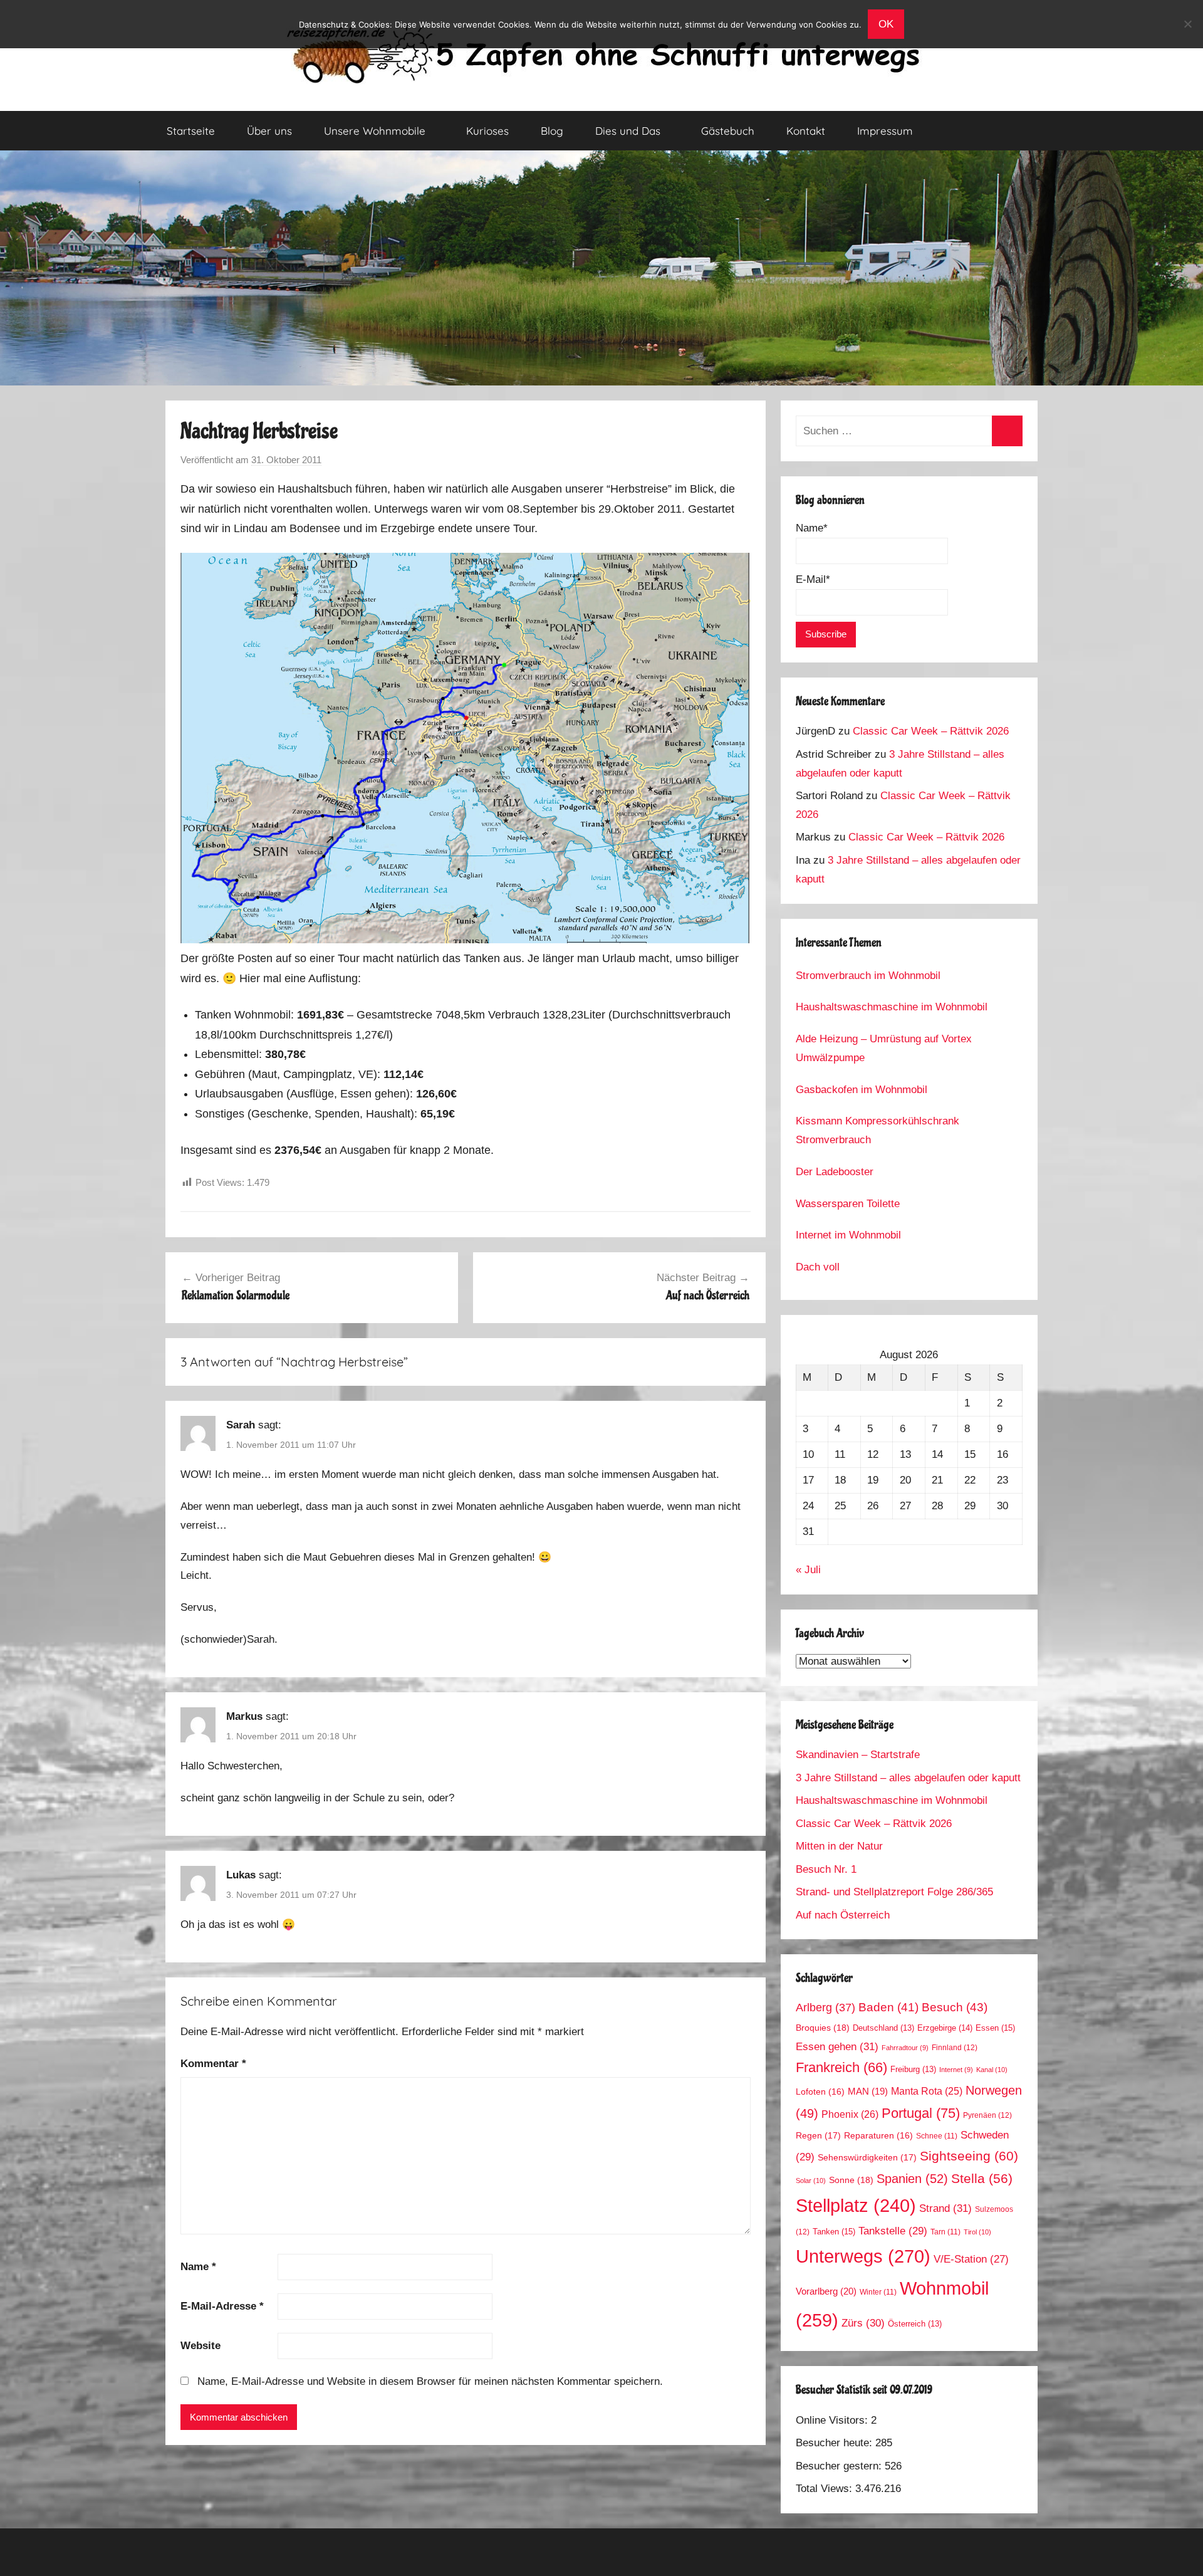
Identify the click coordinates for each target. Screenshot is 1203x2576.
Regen (818, 2135)
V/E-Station (971, 2259)
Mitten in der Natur (839, 1846)
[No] (1187, 24)
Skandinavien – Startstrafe (858, 1755)
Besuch (955, 2007)
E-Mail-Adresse (222, 2306)
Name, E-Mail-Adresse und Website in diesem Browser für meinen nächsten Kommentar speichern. (430, 2381)
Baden (888, 2007)
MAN (868, 2092)
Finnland (955, 2048)
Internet (956, 2070)
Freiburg (913, 2070)
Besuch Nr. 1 (826, 1869)
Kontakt (806, 131)
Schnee (937, 2136)
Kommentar (213, 2064)
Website (200, 2346)
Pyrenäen (987, 2115)
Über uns (269, 131)
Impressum (885, 131)
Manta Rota (927, 2091)
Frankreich (841, 2068)
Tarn (945, 2232)
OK (886, 24)
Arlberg (825, 2007)
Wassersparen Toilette (848, 1204)
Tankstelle (893, 2231)
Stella (982, 2178)
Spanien (912, 2179)
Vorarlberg (826, 2291)
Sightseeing (969, 2156)
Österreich (915, 2324)
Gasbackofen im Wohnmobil (862, 1090)
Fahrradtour (905, 2048)
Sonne (851, 2180)
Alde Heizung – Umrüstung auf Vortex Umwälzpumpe (884, 1048)
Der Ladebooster (835, 1172)
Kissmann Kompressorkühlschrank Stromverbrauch (878, 1130)
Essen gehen (837, 2046)
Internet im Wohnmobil (848, 1235)
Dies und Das (628, 131)
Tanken (834, 2232)
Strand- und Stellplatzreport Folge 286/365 (894, 1892)
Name (198, 2267)
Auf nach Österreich (843, 1915)
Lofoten (820, 2092)
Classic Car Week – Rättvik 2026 (931, 731)
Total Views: (825, 2489)
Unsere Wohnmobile (375, 131)
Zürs (863, 2323)
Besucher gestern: (840, 2466)
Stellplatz (856, 2206)
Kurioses (487, 131)
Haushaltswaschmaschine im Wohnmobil (892, 1007)
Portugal (921, 2113)
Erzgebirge (945, 2028)
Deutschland (883, 2028)
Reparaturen (878, 2136)
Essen (995, 2028)
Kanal (992, 2070)
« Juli (808, 1570)
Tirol (977, 2232)
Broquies (823, 2028)
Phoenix (850, 2114)
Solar (811, 2181)
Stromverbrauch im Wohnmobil (868, 976)
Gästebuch (728, 131)
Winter (878, 2292)
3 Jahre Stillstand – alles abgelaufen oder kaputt (908, 1778)
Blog (552, 131)
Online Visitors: (833, 2420)
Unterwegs (863, 2256)
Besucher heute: (836, 2443)
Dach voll (818, 1267)
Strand (945, 2208)
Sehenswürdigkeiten (867, 2157)
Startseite (191, 131)
